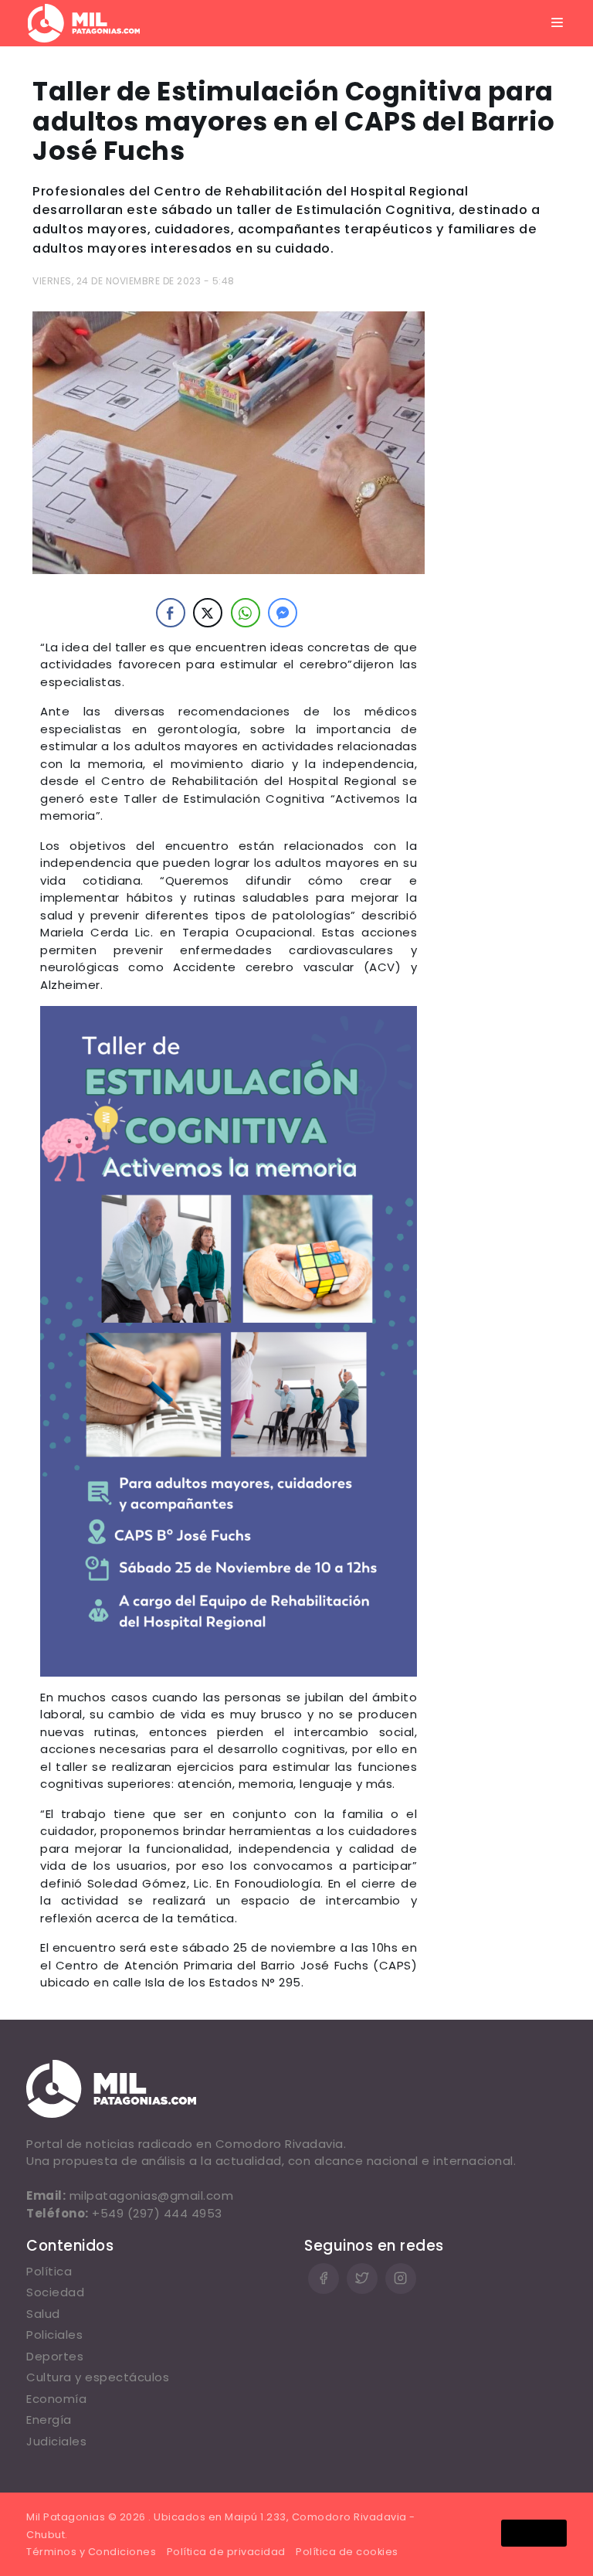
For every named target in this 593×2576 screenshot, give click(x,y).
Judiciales (56, 2441)
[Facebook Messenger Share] (283, 613)
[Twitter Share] (208, 613)
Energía (49, 2420)
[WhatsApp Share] (246, 613)
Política (49, 2271)
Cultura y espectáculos (98, 2377)
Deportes (55, 2356)
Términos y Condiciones (91, 2552)
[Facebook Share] (171, 613)
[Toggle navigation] (557, 23)
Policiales (54, 2335)
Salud (43, 2314)
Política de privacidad (226, 2552)
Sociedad (55, 2292)
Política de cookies (347, 2552)
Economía (56, 2399)
